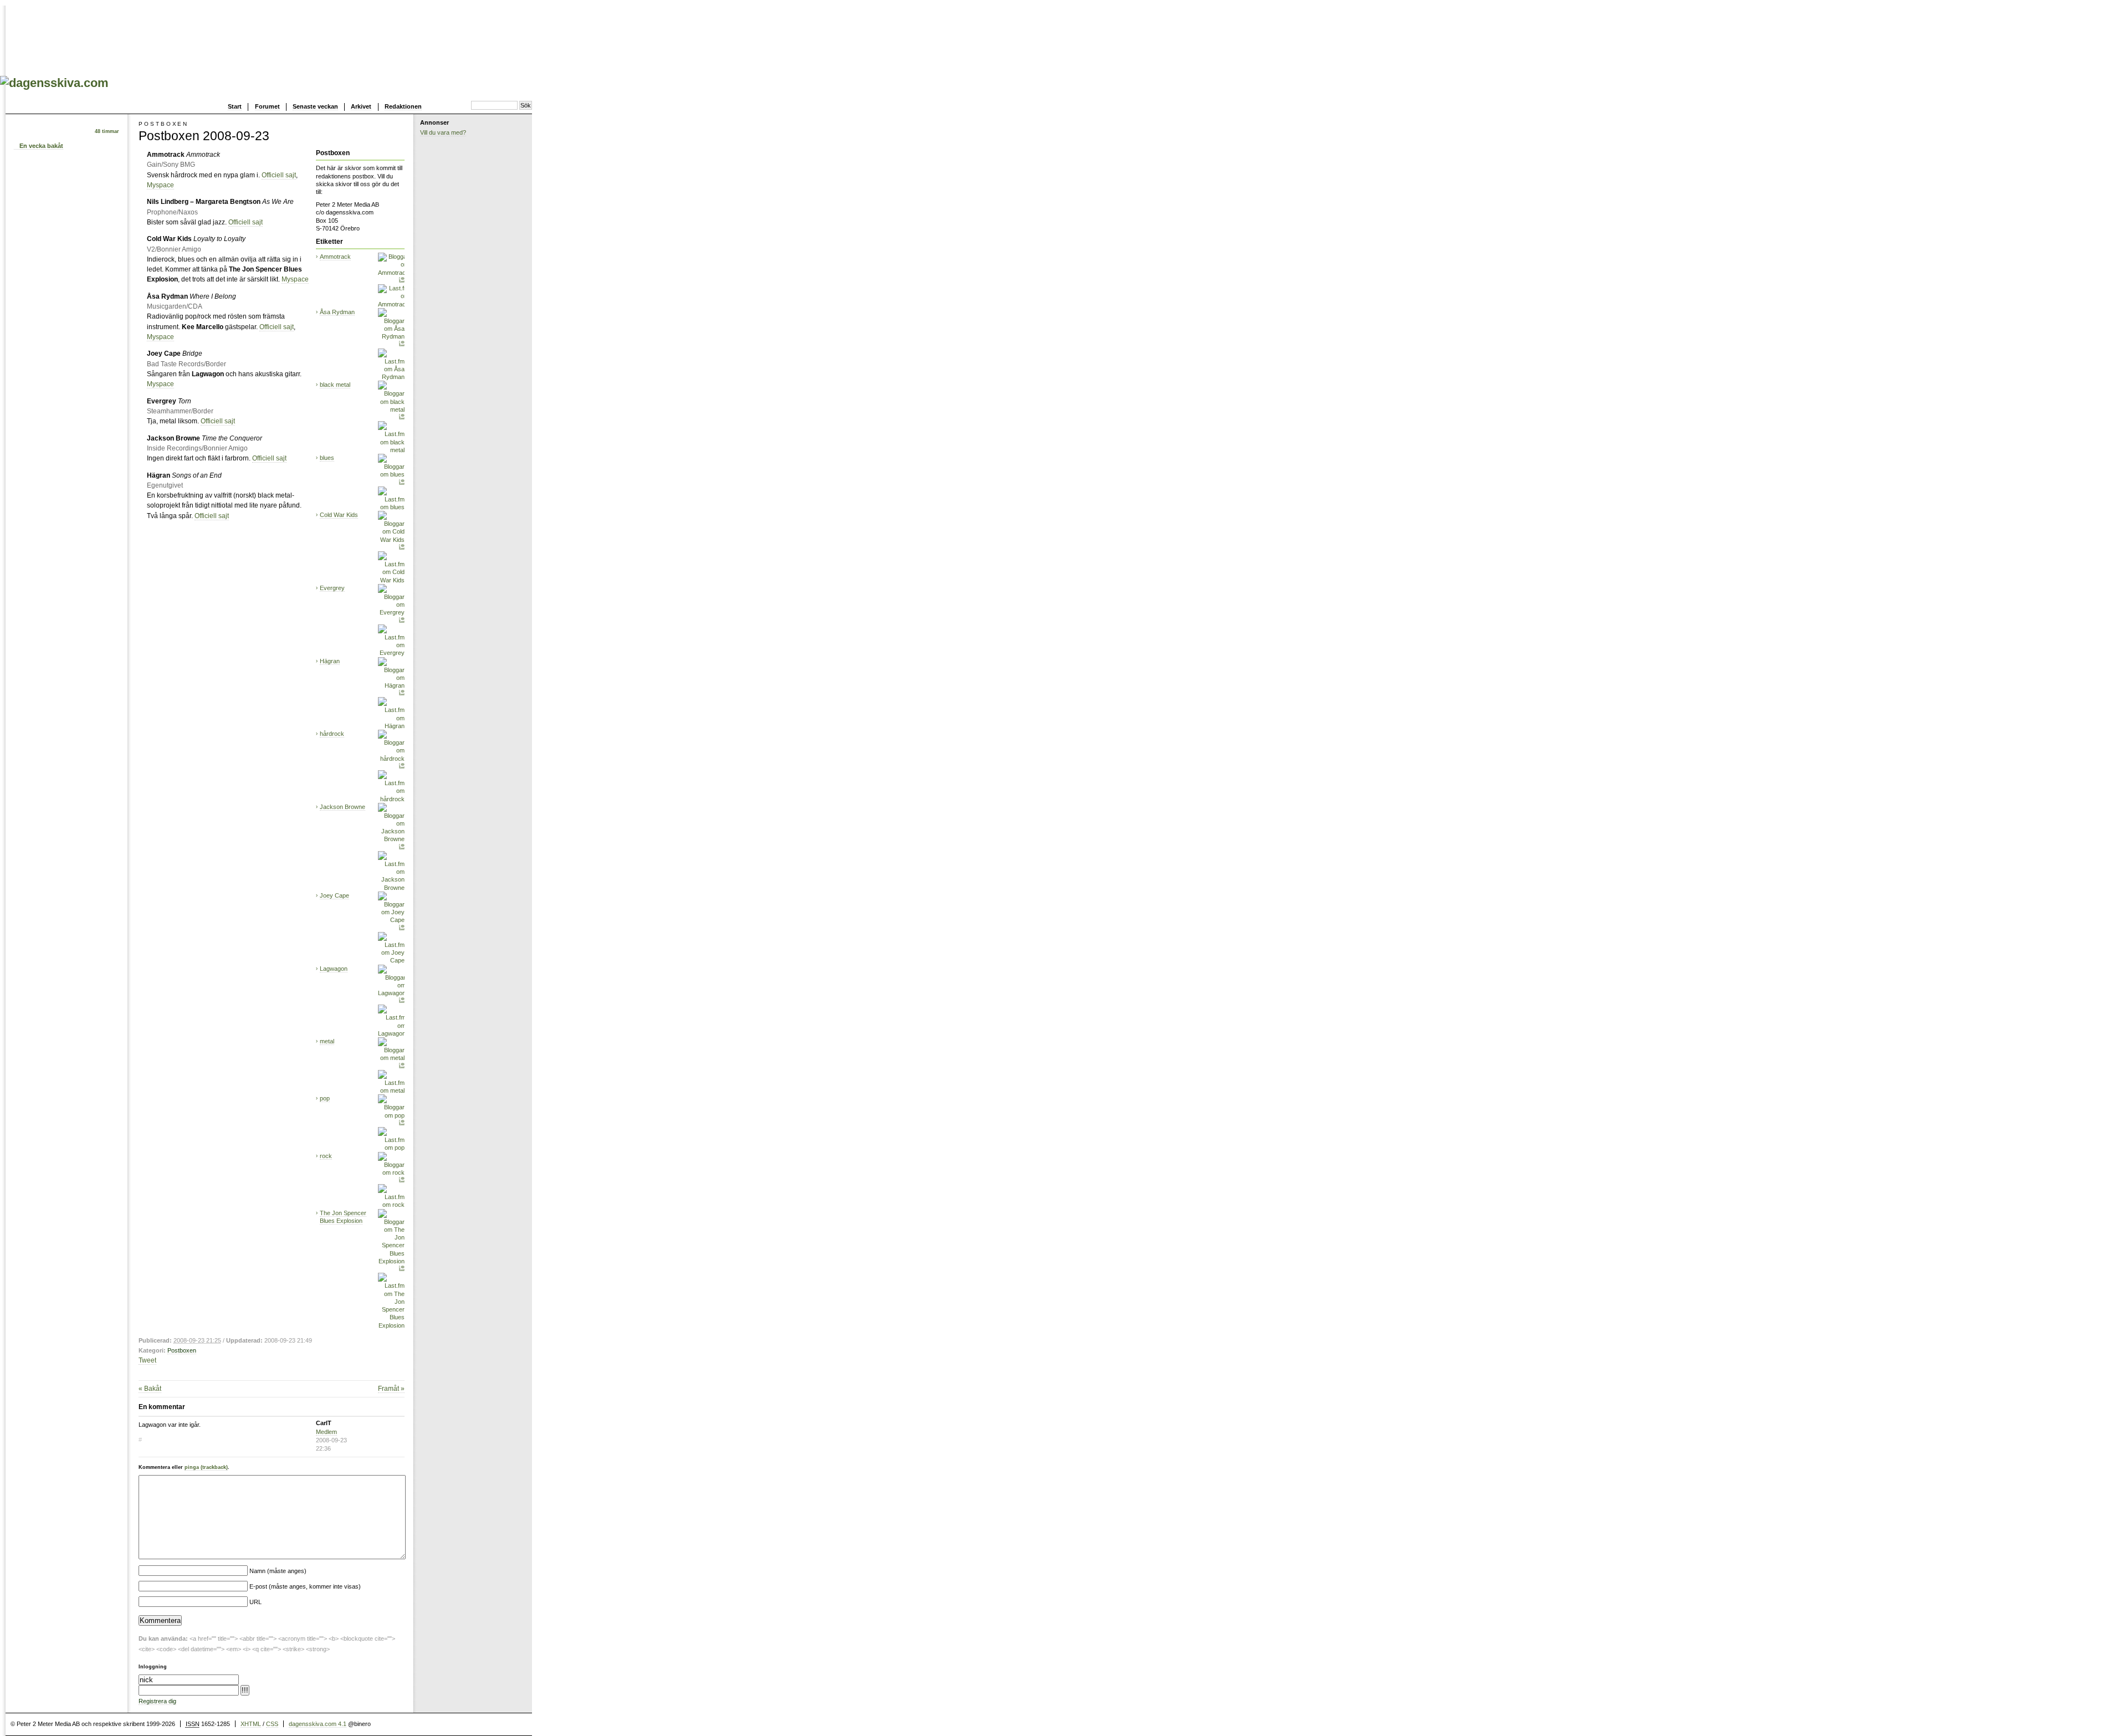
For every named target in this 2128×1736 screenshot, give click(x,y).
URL (255, 1602)
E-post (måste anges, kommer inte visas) (305, 1586)
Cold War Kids (339, 515)
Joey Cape (334, 895)
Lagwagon (334, 969)
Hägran (330, 661)
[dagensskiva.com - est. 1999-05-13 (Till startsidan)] (54, 83)
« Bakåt (150, 1389)
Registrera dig (157, 1701)
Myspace (160, 185)
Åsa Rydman (337, 312)
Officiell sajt (279, 175)
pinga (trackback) (206, 1467)
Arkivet (361, 106)
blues (327, 458)
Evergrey (332, 588)
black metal (335, 385)
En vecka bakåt (41, 146)
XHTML (251, 1724)
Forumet (267, 106)
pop (325, 1098)
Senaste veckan (315, 106)
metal (327, 1041)
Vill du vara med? (443, 132)
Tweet (147, 1360)
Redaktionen (403, 106)
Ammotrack (335, 257)
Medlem (326, 1432)
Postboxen (182, 1350)
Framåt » (391, 1389)
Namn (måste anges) (278, 1571)
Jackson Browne (342, 807)
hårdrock (332, 734)
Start (235, 106)
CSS (272, 1724)
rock (326, 1156)
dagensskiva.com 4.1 (318, 1724)
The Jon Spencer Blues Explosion (343, 1217)
